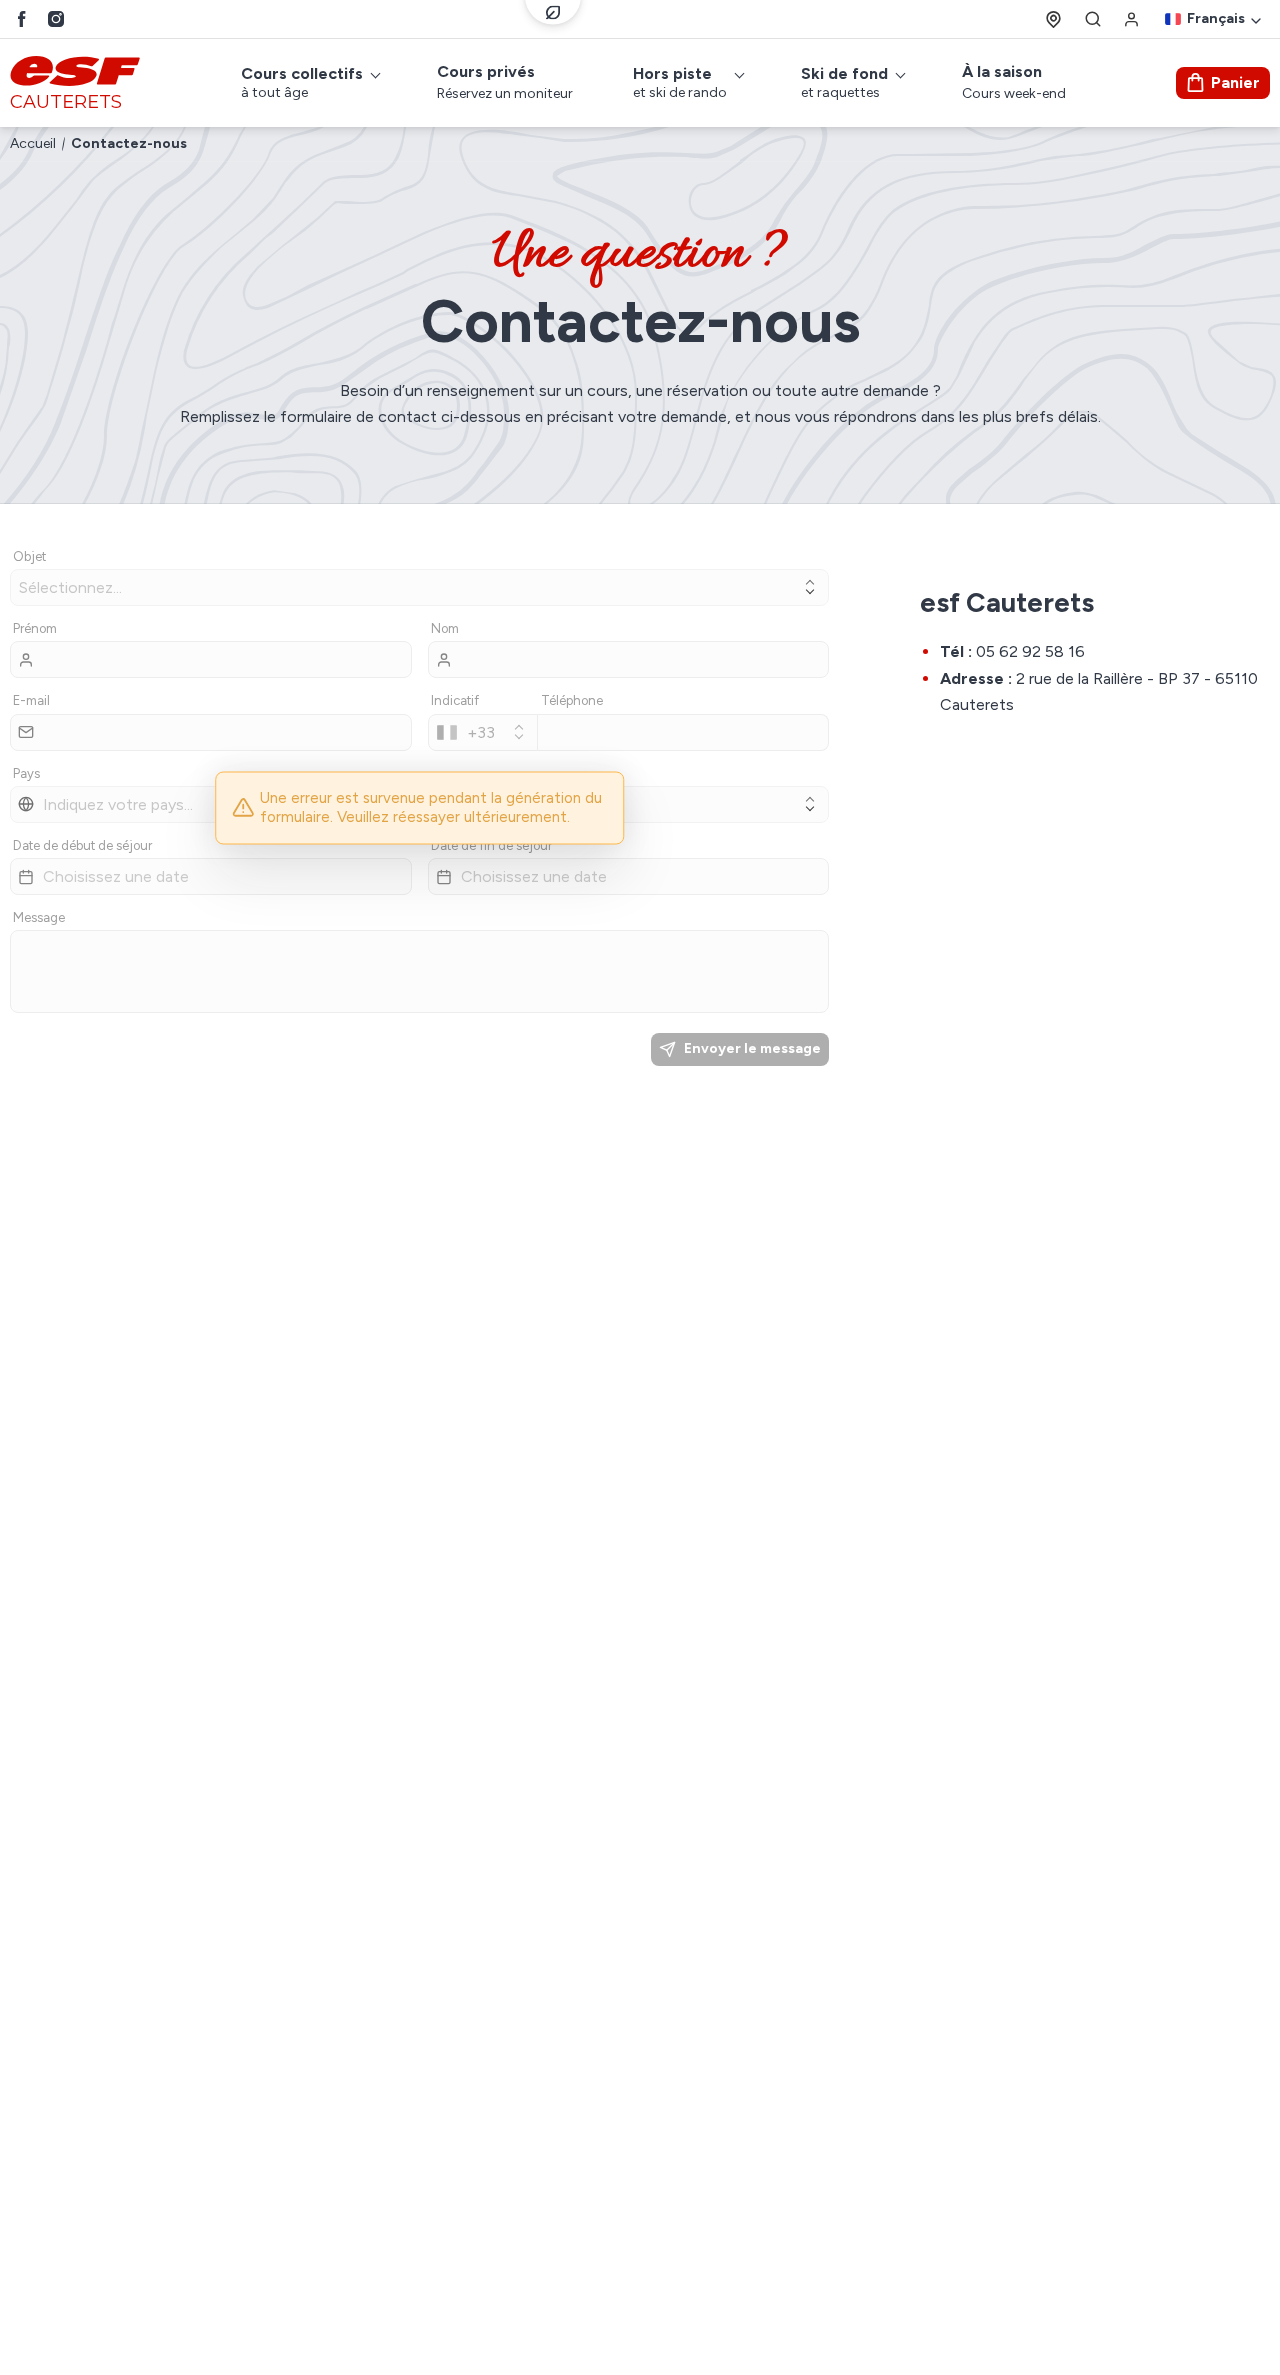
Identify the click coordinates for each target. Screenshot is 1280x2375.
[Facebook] (22, 19)
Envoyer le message (752, 1048)
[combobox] (483, 732)
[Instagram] (56, 19)
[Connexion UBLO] (20, 2361)
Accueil (33, 144)
